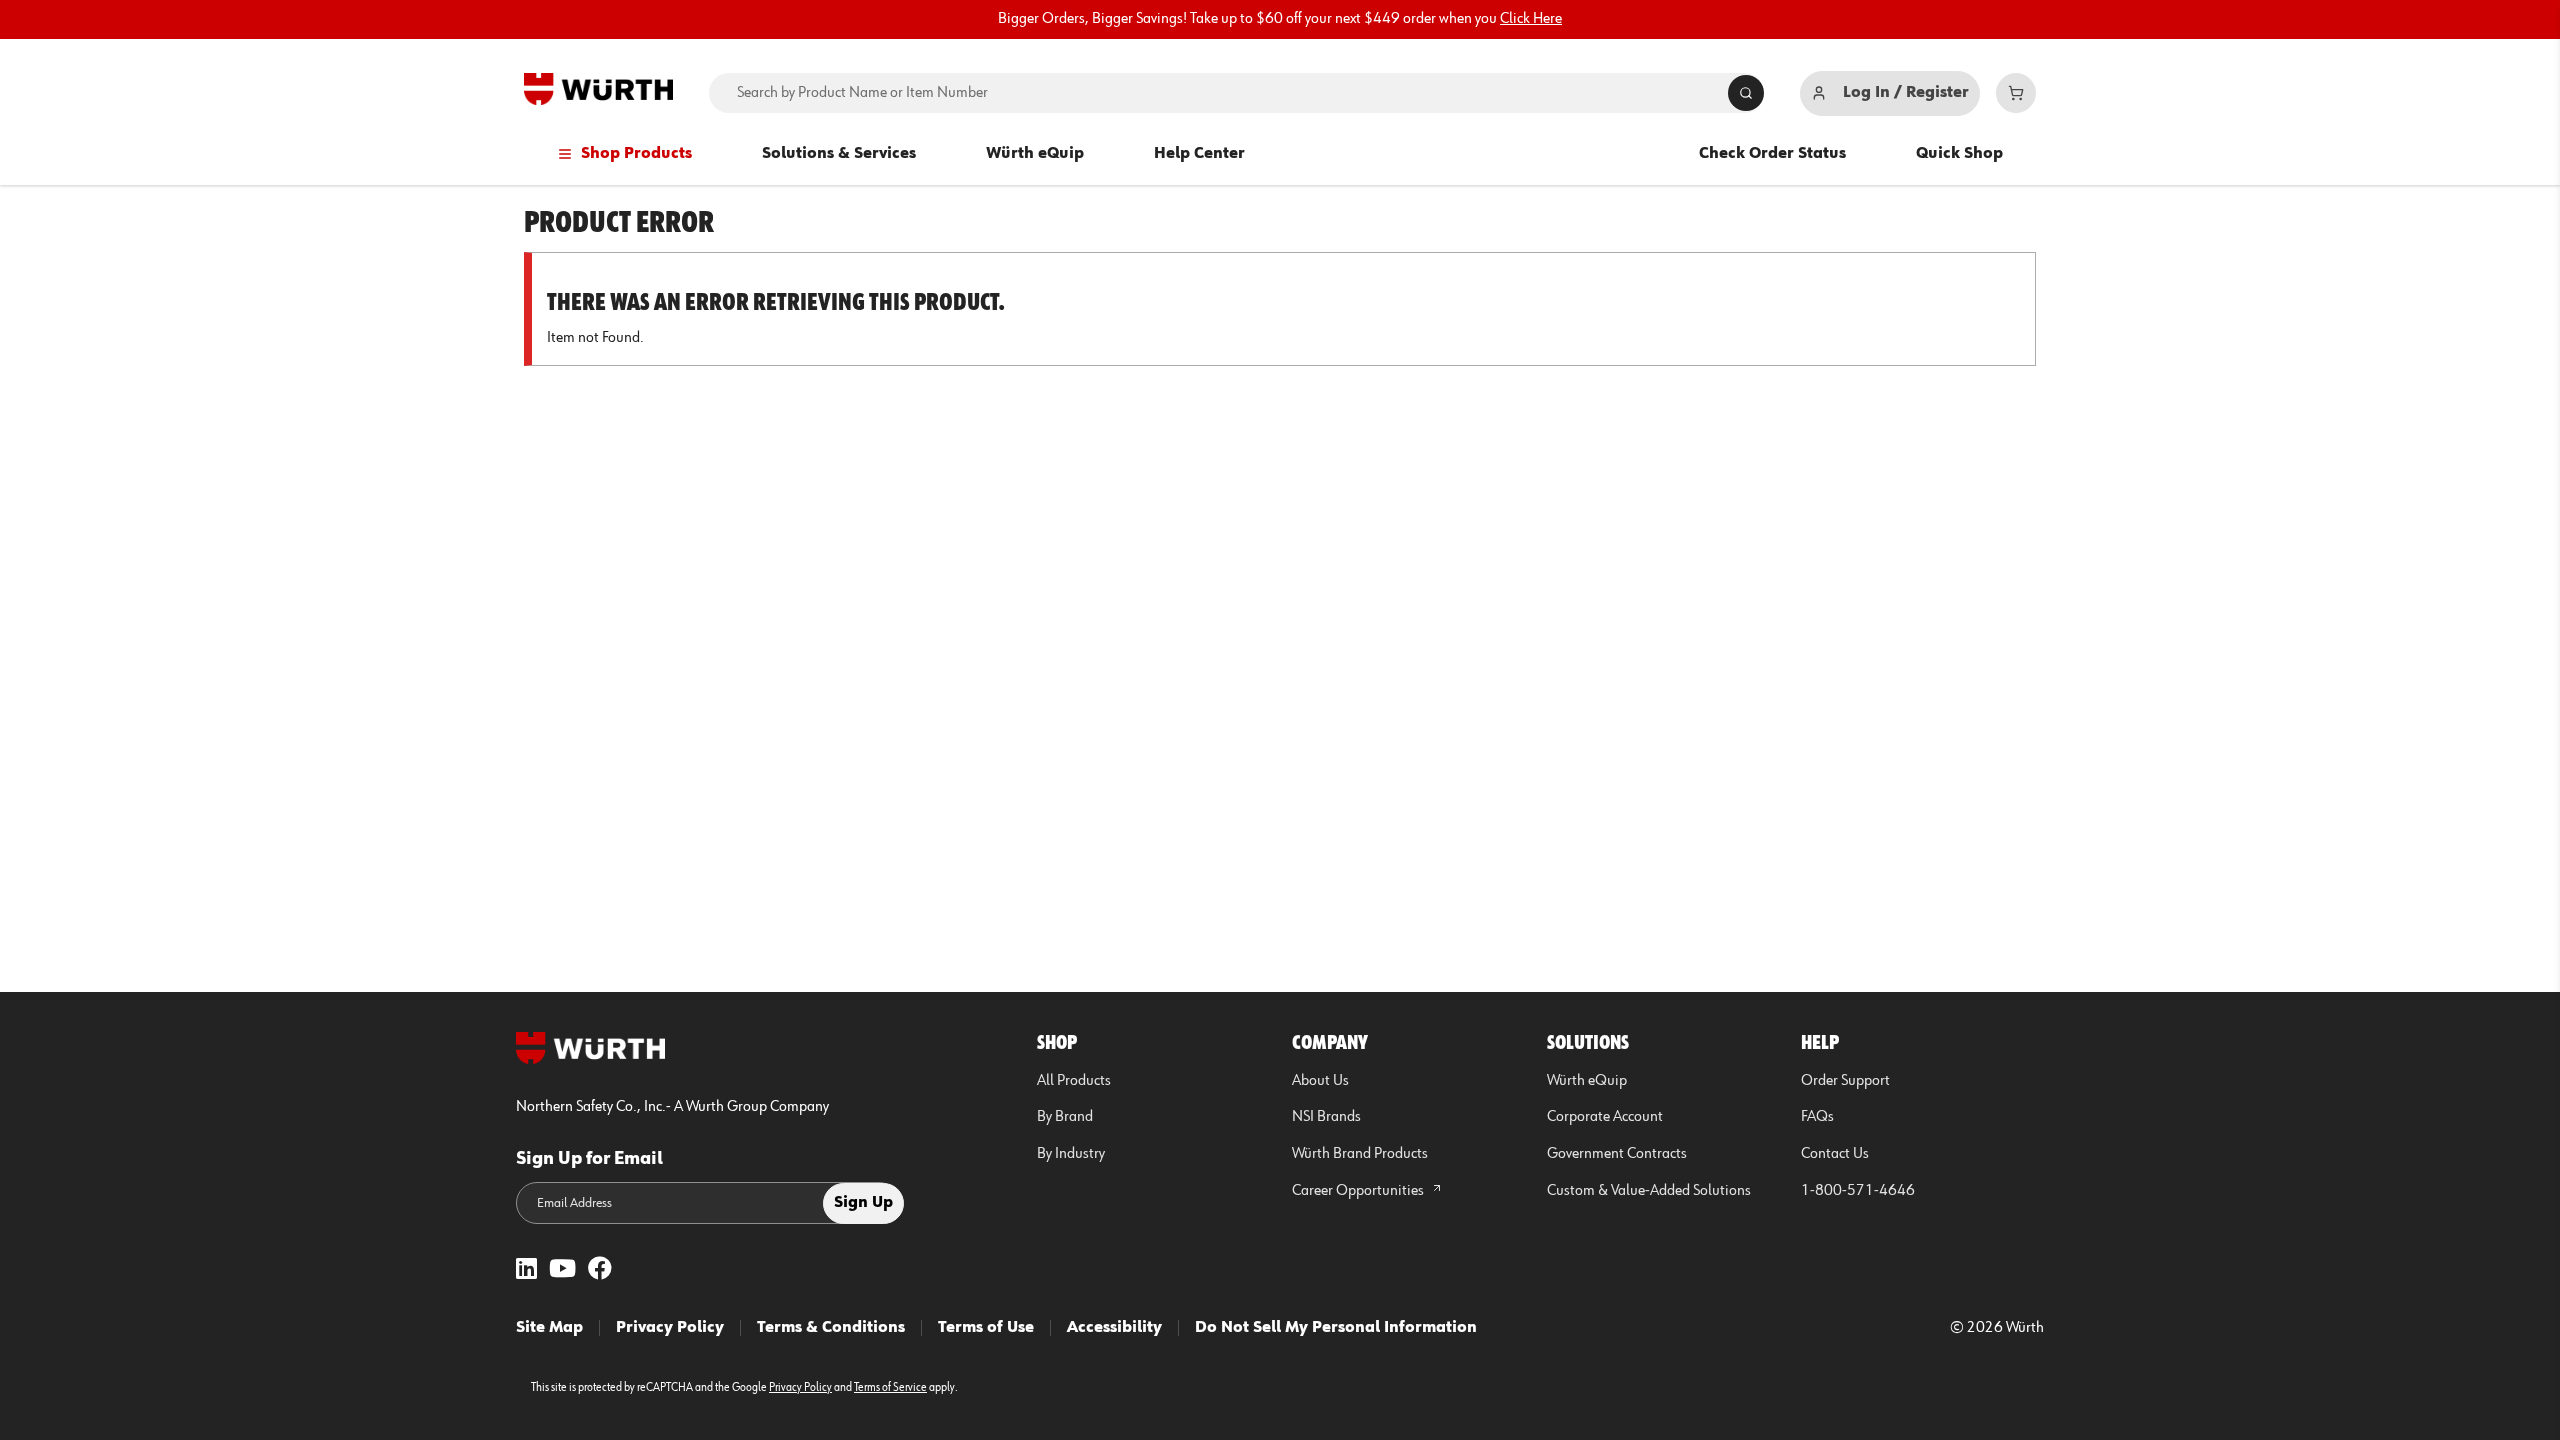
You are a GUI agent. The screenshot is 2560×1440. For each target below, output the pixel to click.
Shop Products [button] (636, 154)
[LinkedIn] (526, 1270)
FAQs (1817, 1117)
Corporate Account (1605, 1117)
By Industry (1071, 1154)
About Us (1320, 1081)
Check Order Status (1772, 154)
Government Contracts (1617, 1154)
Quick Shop (1959, 154)
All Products (1074, 1081)
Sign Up (863, 1203)
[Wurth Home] (598, 89)
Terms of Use (986, 1328)
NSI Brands (1326, 1117)
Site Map (549, 1328)
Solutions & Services (839, 154)
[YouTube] (562, 1270)
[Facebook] (600, 1270)
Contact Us (1835, 1154)
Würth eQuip (1035, 154)
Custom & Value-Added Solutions (1649, 1191)
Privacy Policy (670, 1328)
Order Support (1845, 1081)
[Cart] (2016, 93)
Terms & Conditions (831, 1328)
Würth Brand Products (1360, 1154)
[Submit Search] (1746, 93)
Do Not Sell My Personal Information (1336, 1328)
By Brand (1065, 1117)
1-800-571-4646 (1858, 1191)
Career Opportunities (1359, 1191)
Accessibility (1114, 1328)
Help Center (1199, 154)
